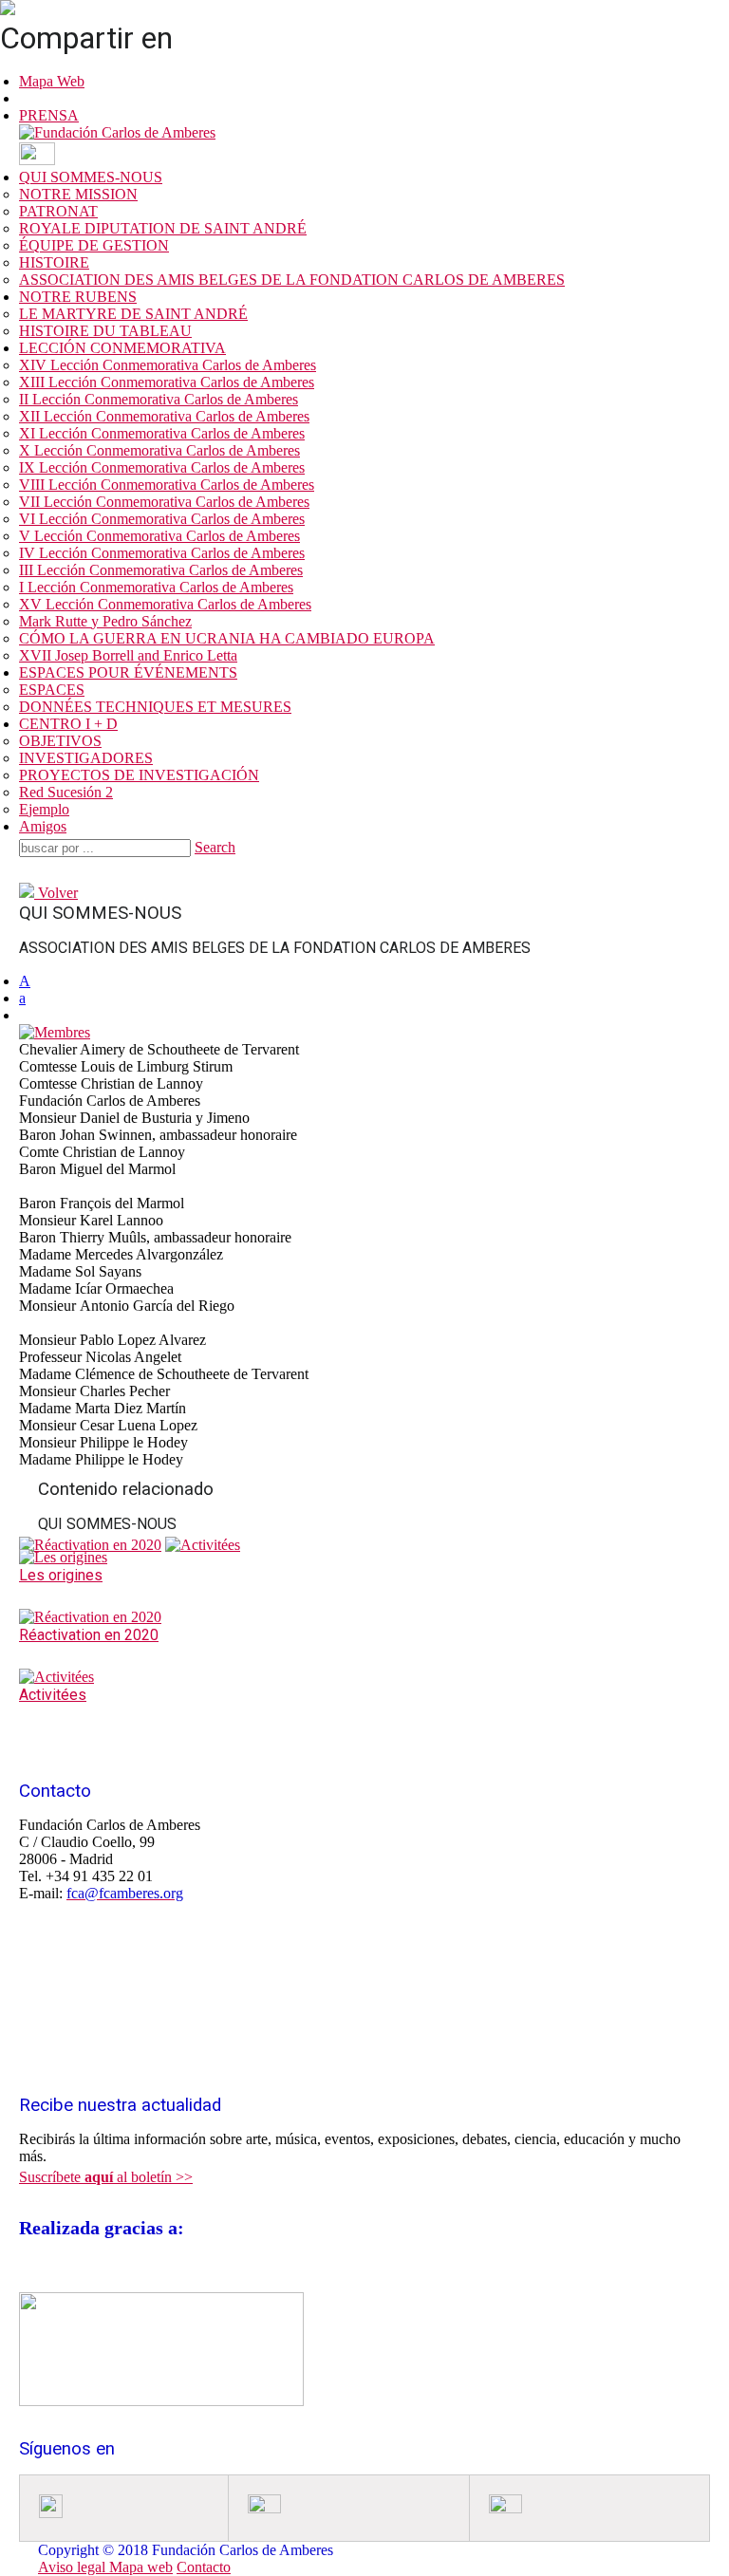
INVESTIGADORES (86, 758)
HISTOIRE (54, 262)
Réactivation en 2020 (89, 1635)
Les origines (61, 1575)
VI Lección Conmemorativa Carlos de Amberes (162, 519)
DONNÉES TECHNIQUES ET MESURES (155, 707)
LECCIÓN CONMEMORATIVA (122, 348)
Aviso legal (74, 2567)
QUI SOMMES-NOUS (91, 177)
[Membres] (55, 1032)
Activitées (53, 1695)
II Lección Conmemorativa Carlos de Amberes (159, 399)
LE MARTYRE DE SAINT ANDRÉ (133, 314)
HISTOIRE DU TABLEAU (105, 331)
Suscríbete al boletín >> (106, 2177)
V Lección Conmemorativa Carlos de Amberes (159, 536)
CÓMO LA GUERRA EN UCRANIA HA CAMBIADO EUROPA (227, 638)
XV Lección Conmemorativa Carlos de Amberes (165, 604)
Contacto (204, 2567)
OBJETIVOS (60, 741)
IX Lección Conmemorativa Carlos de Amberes (162, 467)
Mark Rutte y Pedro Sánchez (105, 621)
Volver (56, 893)
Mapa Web (52, 81)
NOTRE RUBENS (78, 297)
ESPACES (52, 690)
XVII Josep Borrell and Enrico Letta (128, 655)
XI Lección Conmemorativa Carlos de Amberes (162, 433)
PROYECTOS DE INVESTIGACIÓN (139, 775)
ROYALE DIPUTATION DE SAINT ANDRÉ (163, 228)
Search (215, 847)
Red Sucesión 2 (66, 792)
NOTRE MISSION (78, 194)
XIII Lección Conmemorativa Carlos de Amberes (167, 382)
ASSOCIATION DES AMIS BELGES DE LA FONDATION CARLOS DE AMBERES (292, 280)
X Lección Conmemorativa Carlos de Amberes (159, 450)
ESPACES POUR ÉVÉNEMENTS (128, 672)
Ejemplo (44, 809)
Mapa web (141, 2567)
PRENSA (49, 115)
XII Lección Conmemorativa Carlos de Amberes (164, 416)
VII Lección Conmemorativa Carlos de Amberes (164, 502)
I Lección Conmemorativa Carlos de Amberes (156, 587)
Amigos (43, 826)
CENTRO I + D (68, 724)
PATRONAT (58, 211)
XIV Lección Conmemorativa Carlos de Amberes (168, 365)
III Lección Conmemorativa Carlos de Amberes (161, 570)
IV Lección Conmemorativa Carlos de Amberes (162, 553)
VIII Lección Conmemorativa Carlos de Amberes (167, 485)
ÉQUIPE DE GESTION (94, 245)
